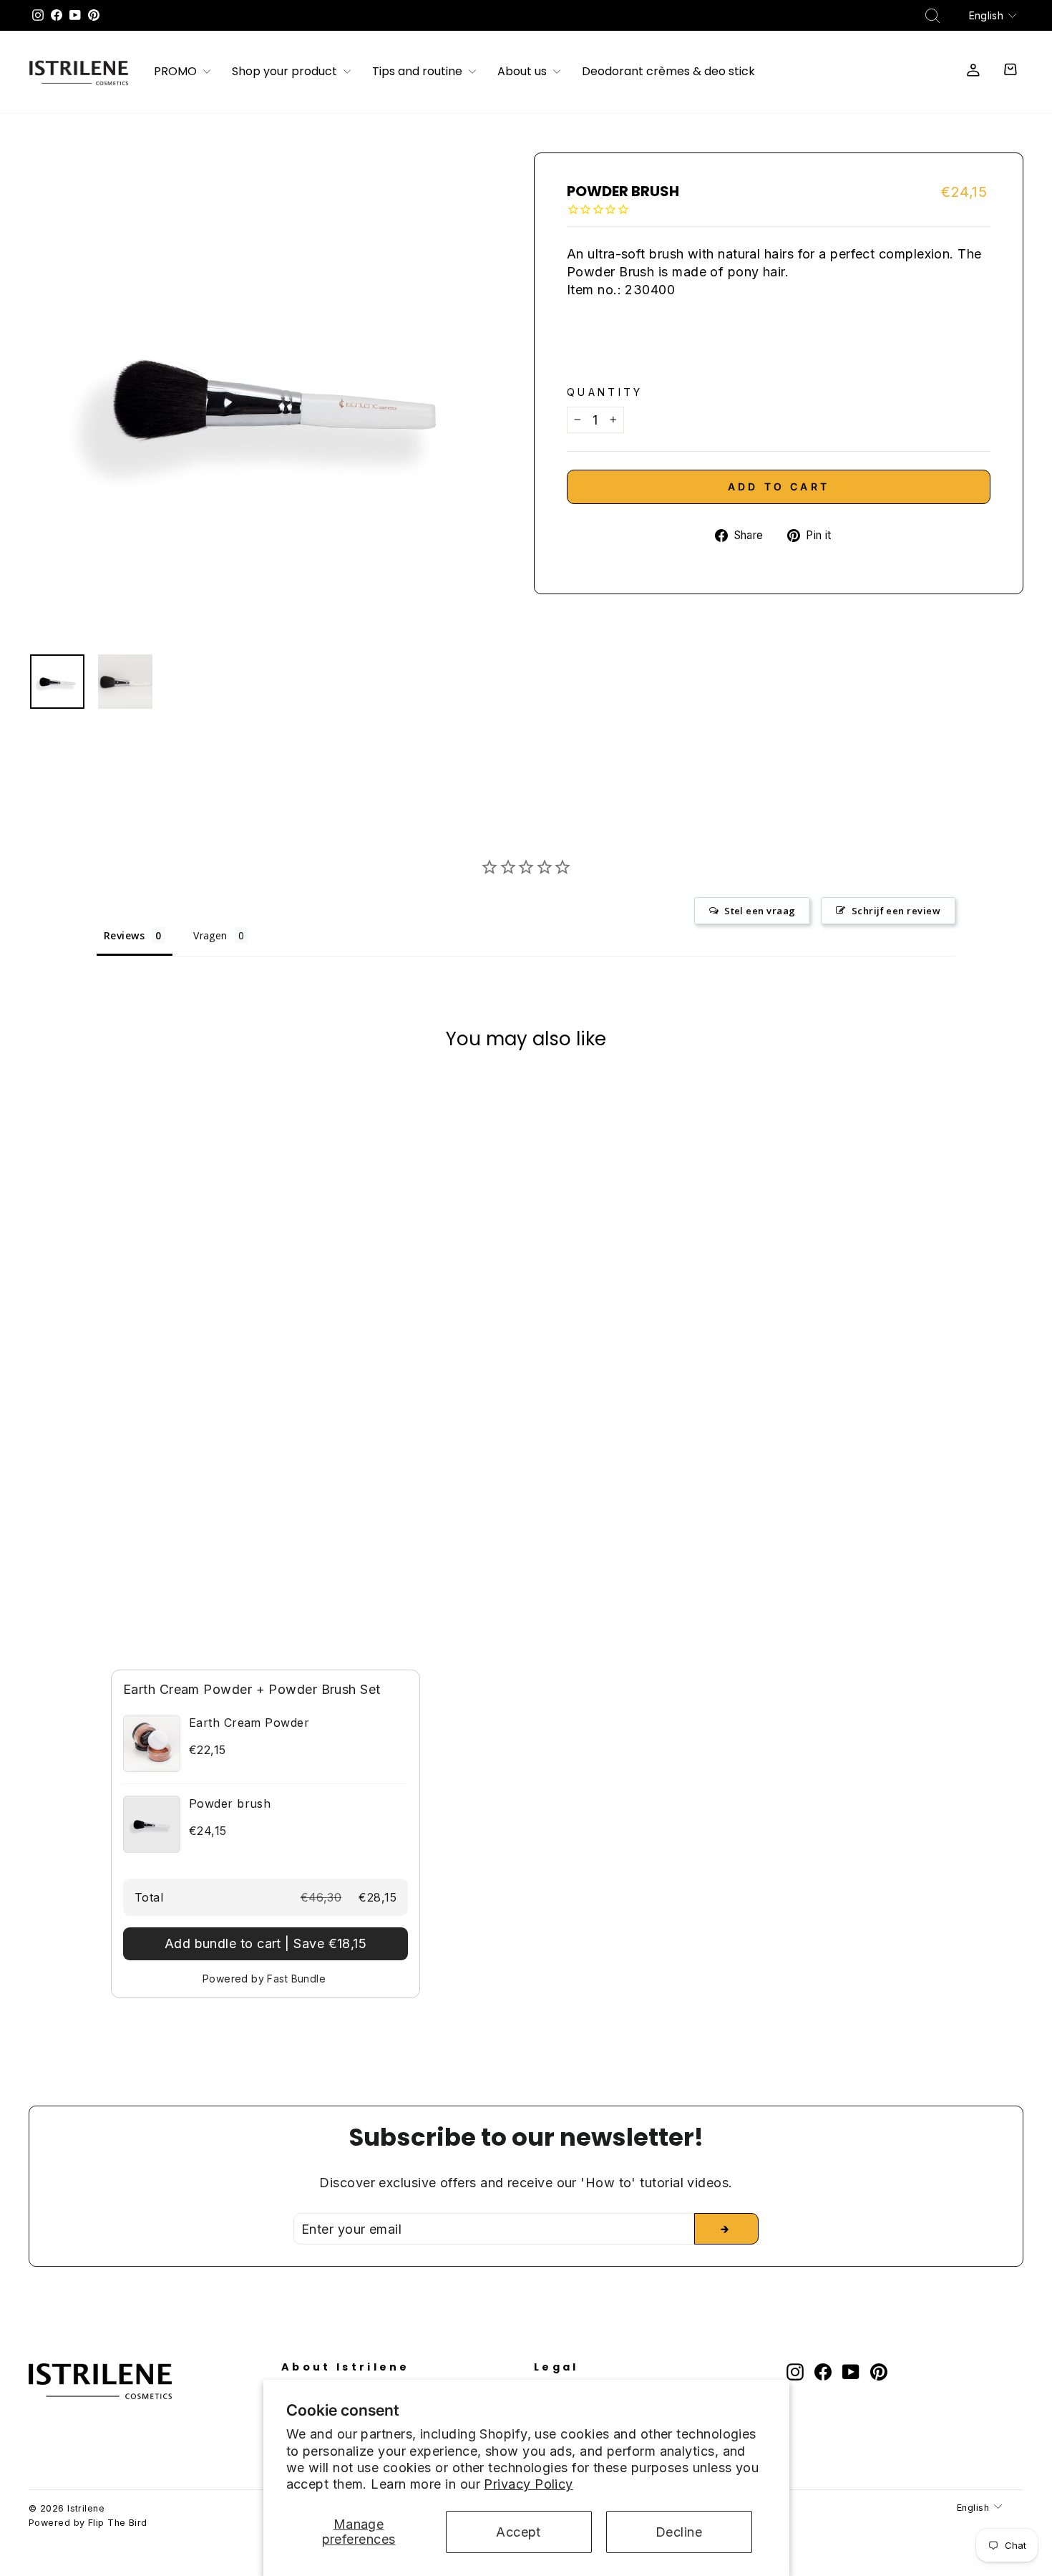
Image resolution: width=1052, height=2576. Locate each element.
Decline (679, 2532)
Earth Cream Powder (249, 1723)
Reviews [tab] (124, 935)
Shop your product (286, 72)
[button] (266, 1944)
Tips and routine (419, 72)
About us (523, 72)
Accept (518, 2532)
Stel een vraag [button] (760, 911)
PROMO (177, 72)
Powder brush (230, 1803)
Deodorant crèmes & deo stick (668, 72)
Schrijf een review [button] (896, 911)
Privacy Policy (528, 2484)
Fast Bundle (296, 1979)
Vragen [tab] (210, 935)
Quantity (605, 392)
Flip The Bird (118, 2523)
